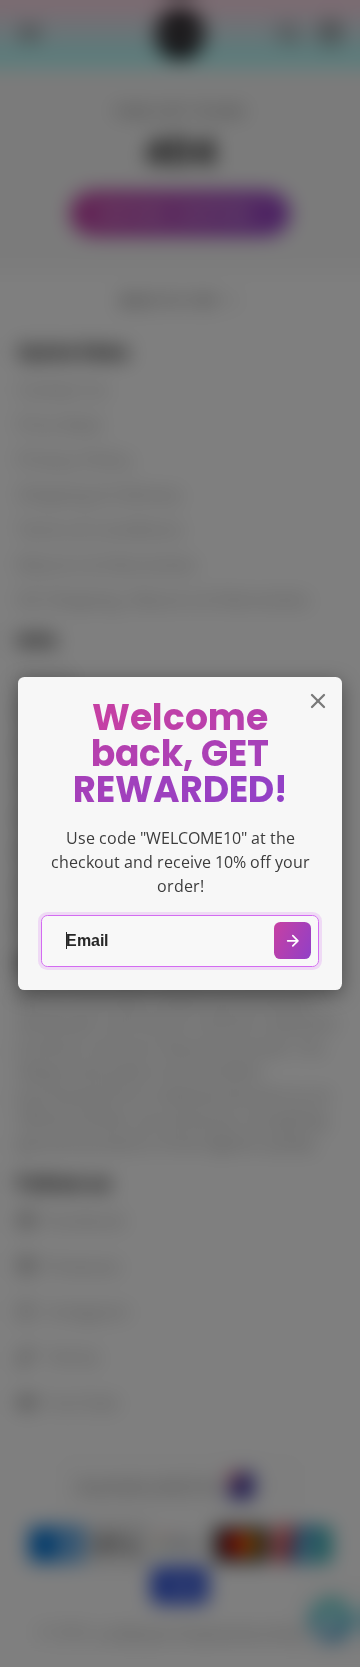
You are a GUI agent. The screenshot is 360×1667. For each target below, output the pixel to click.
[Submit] (292, 940)
